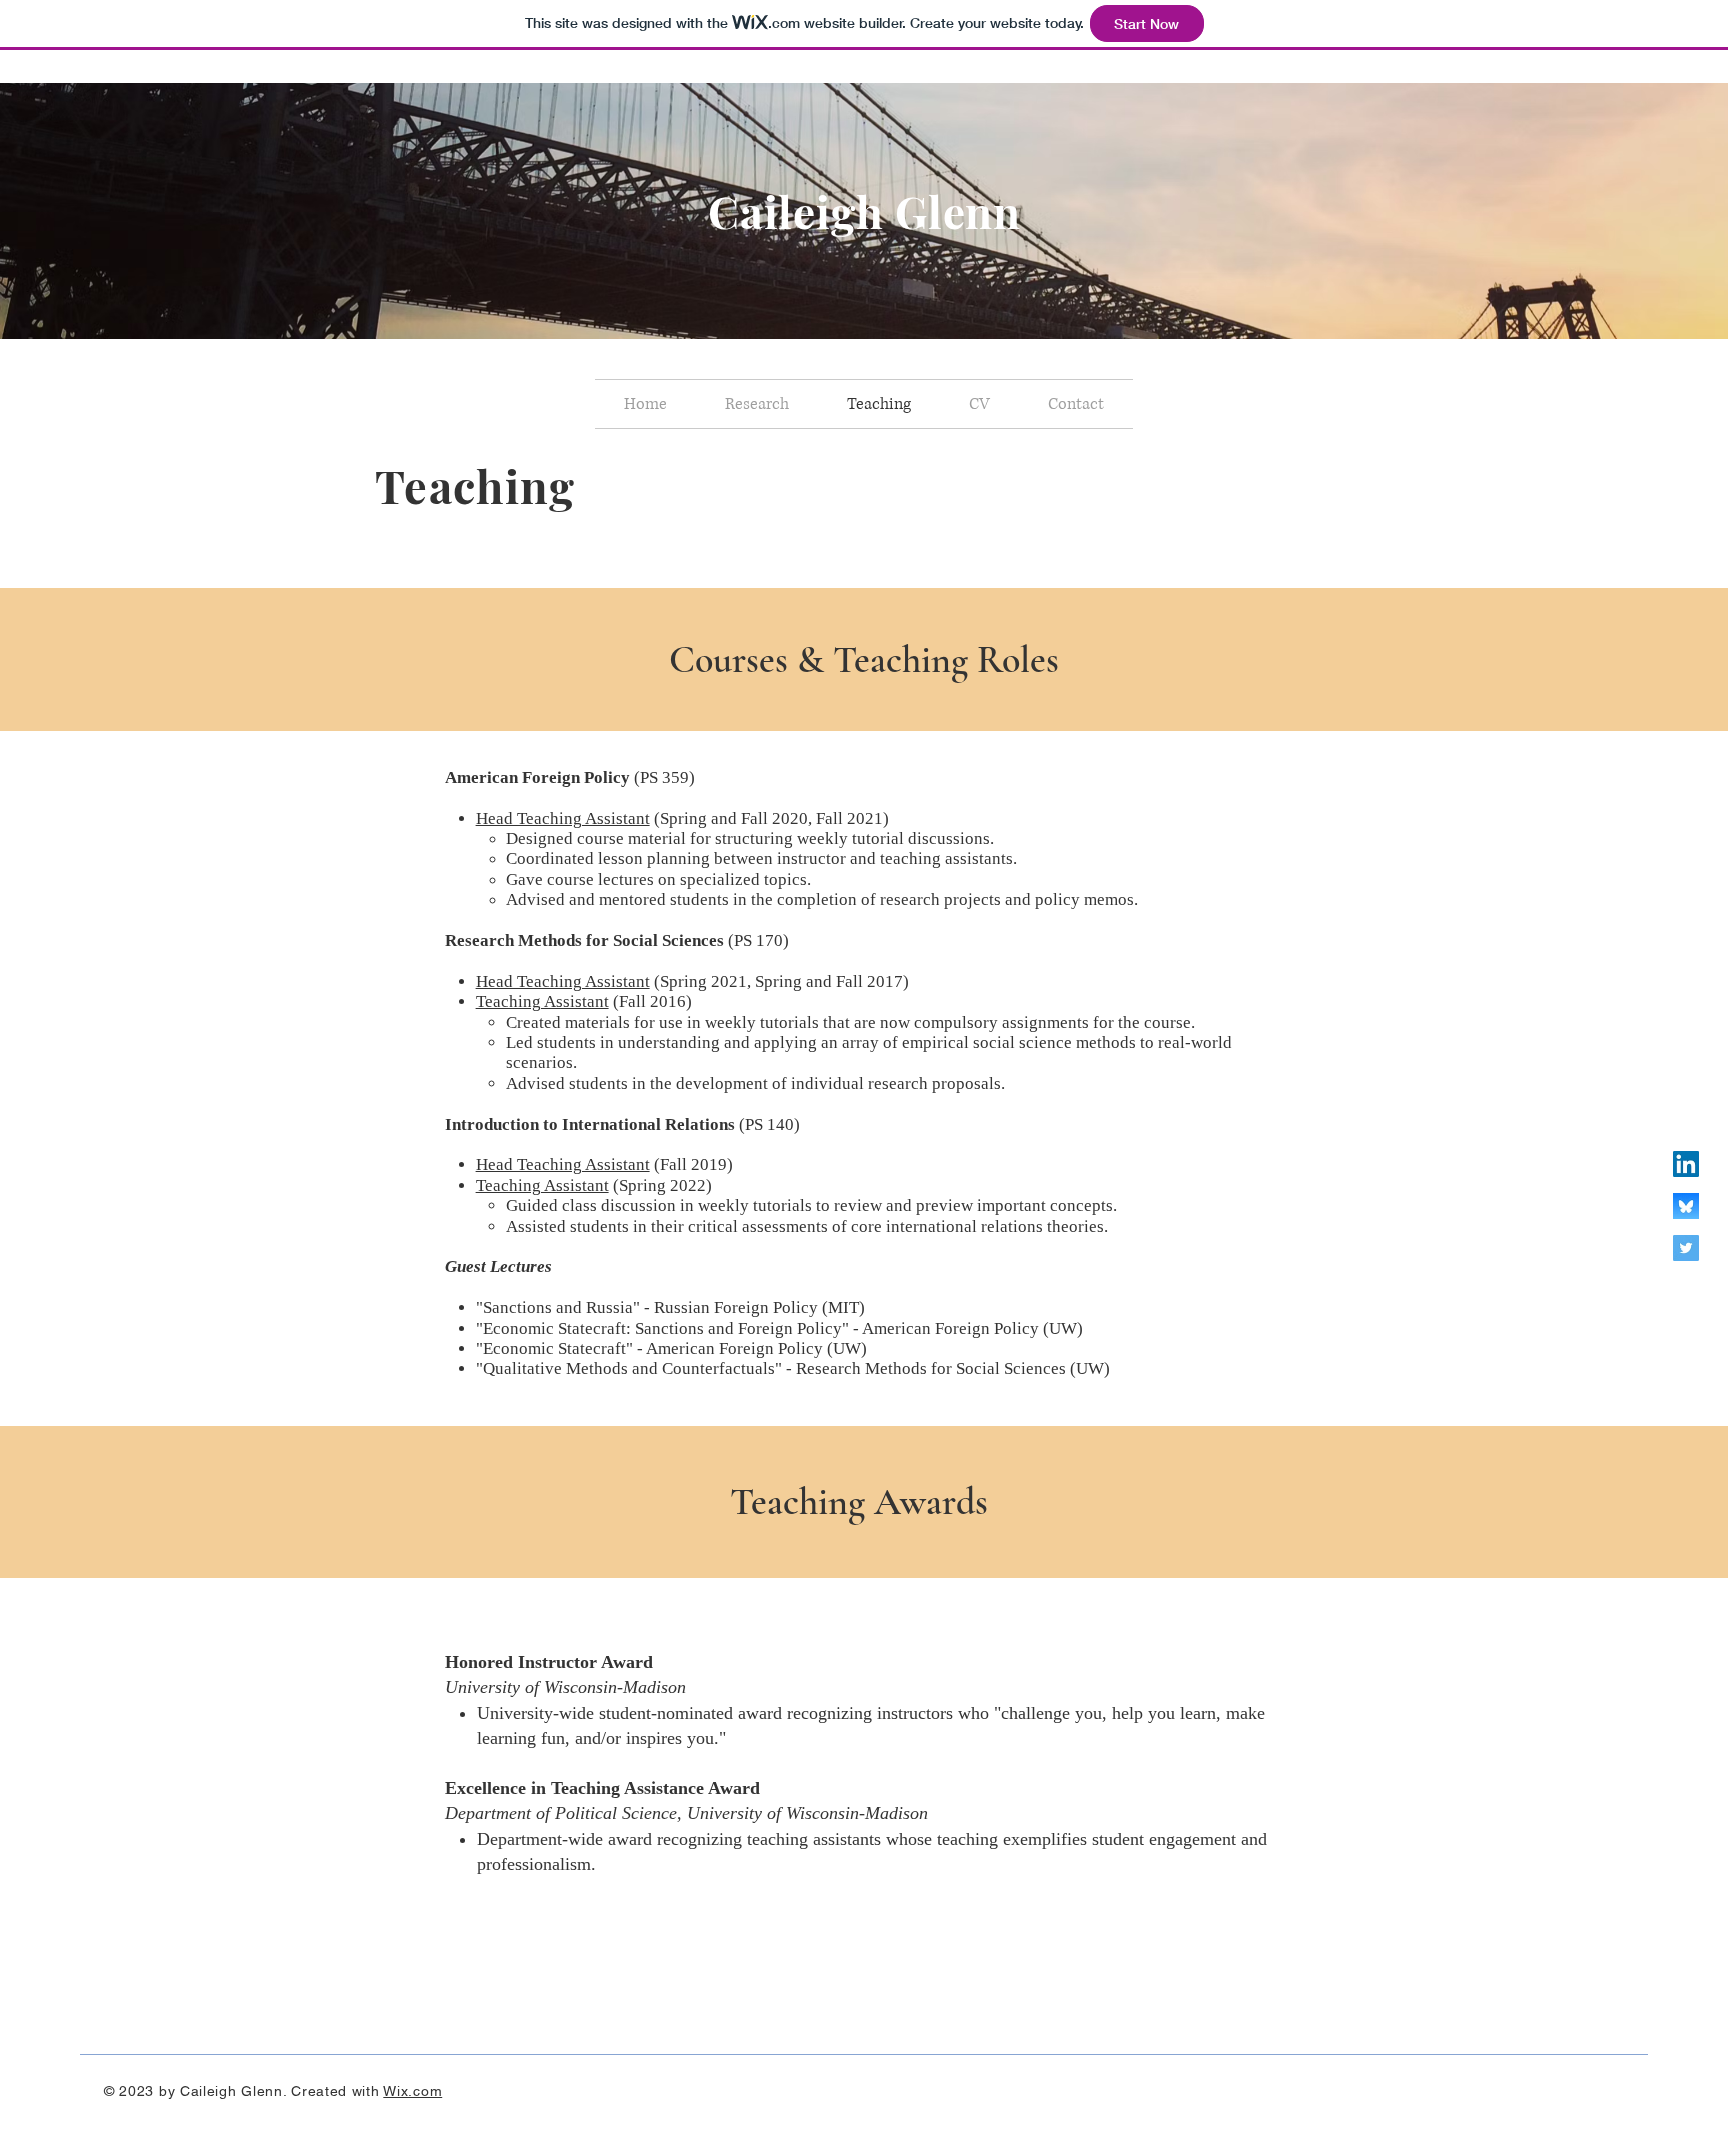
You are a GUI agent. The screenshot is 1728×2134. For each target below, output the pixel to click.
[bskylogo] (1686, 1206)
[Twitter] (1686, 1248)
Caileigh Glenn (864, 210)
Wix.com (412, 2091)
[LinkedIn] (1686, 1164)
